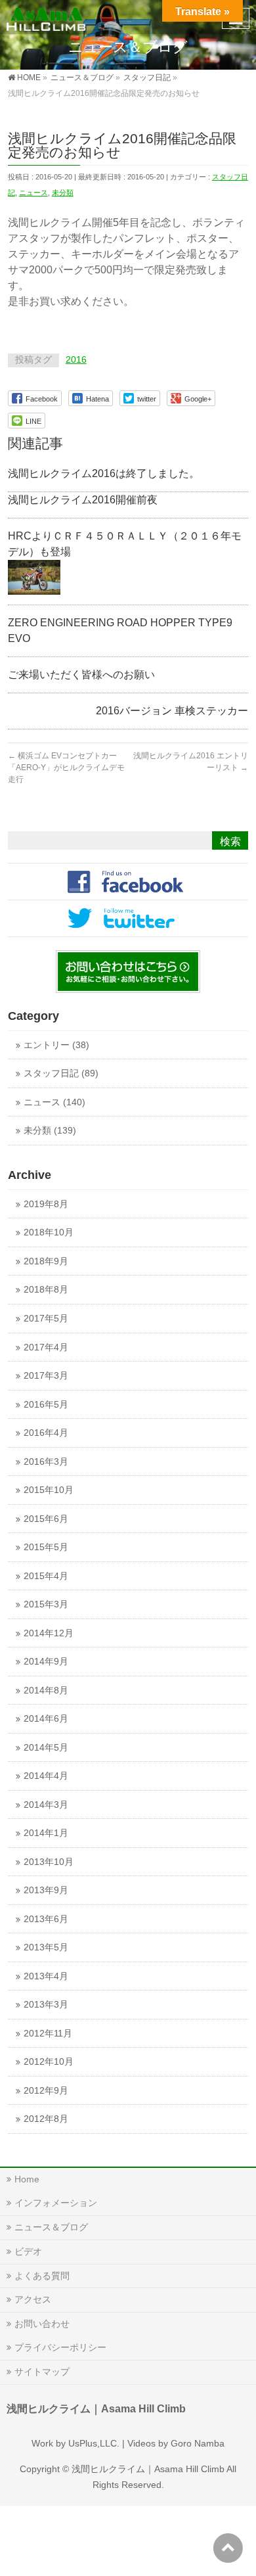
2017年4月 (46, 1347)
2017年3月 (46, 1376)
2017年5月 (46, 1319)
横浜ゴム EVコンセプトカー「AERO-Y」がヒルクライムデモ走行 (66, 768)
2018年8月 (46, 1290)
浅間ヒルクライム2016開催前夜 (83, 500)
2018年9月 (46, 1261)
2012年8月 (46, 2119)
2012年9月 (46, 2091)
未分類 (63, 193)
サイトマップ (42, 2372)
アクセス (33, 2299)
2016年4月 (46, 1433)
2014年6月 (46, 1719)
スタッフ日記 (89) (61, 1073)
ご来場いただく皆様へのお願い (81, 675)
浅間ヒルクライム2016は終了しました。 (104, 473)
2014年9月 (46, 1662)
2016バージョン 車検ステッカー (172, 711)
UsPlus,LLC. (94, 2443)
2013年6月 (46, 1919)
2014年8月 (46, 1690)
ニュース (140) (54, 1102)
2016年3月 (46, 1462)
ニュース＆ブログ (51, 2227)
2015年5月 (46, 1547)
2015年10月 (49, 1490)
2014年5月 (46, 1748)
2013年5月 (46, 1947)
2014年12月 (49, 1633)
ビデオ (28, 2251)
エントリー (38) (56, 1045)
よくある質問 (42, 2276)
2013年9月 (46, 1890)
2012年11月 (48, 2034)
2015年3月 (46, 1604)
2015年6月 (46, 1519)
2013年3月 (46, 2005)
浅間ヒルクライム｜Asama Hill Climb (148, 2469)
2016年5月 (46, 1405)
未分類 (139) (50, 1131)
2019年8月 (46, 1204)
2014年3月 (46, 1805)
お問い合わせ (42, 2324)
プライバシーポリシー (60, 2347)
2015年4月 (46, 1576)
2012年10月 (49, 2062)
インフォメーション (56, 2203)
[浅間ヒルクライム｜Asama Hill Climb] (47, 17)
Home (27, 2179)
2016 (76, 360)
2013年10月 (49, 1862)
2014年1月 (46, 1833)
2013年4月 (46, 1976)
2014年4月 (46, 1776)
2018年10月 (49, 1232)
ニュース (33, 193)
